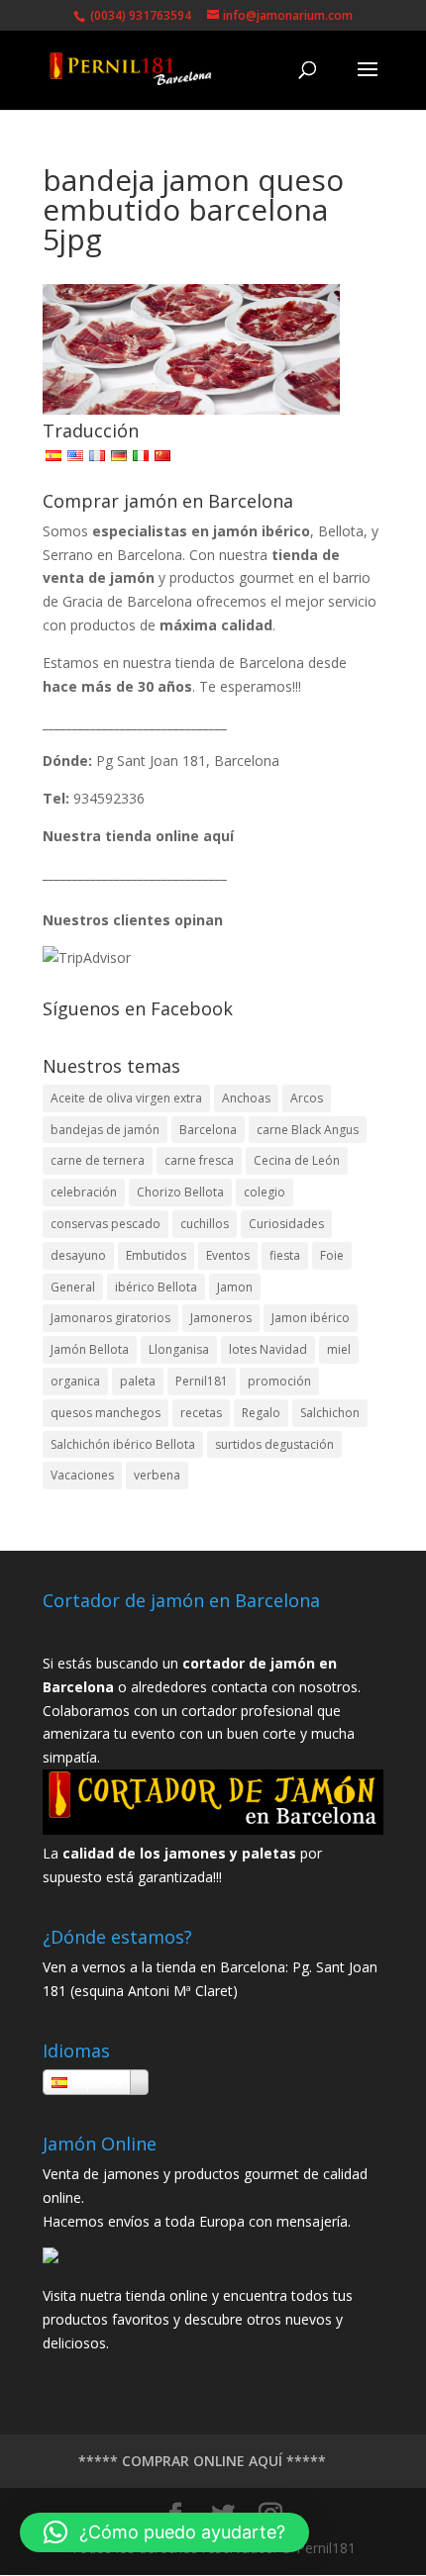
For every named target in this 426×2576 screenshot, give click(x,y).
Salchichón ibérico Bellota (123, 1444)
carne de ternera (98, 1160)
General (73, 1287)
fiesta (285, 1255)
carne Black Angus (308, 1130)
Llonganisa (179, 1349)
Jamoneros (221, 1318)
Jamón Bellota (90, 1349)
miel (339, 1349)
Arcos (307, 1098)
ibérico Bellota (156, 1287)
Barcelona (208, 1130)
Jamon (235, 1287)
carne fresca (199, 1160)
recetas (201, 1413)
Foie (332, 1255)
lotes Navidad (268, 1349)
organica (75, 1381)
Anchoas (246, 1098)
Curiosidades (286, 1224)
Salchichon (330, 1413)
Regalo (261, 1413)
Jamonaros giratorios (110, 1318)
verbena (157, 1475)
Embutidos (156, 1255)
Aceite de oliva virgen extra (126, 1098)
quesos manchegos (106, 1413)
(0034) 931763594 (139, 15)
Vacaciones (82, 1475)
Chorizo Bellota (180, 1192)
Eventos (228, 1255)
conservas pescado (106, 1224)
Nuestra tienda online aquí (138, 836)
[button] (164, 2532)
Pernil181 (202, 1381)
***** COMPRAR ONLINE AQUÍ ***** (202, 2461)
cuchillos (205, 1224)
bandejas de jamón (105, 1130)
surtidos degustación (274, 1444)
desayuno (78, 1255)
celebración (84, 1192)
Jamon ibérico (311, 1318)
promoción (279, 1381)
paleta (138, 1381)
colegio (265, 1192)
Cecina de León (297, 1160)
